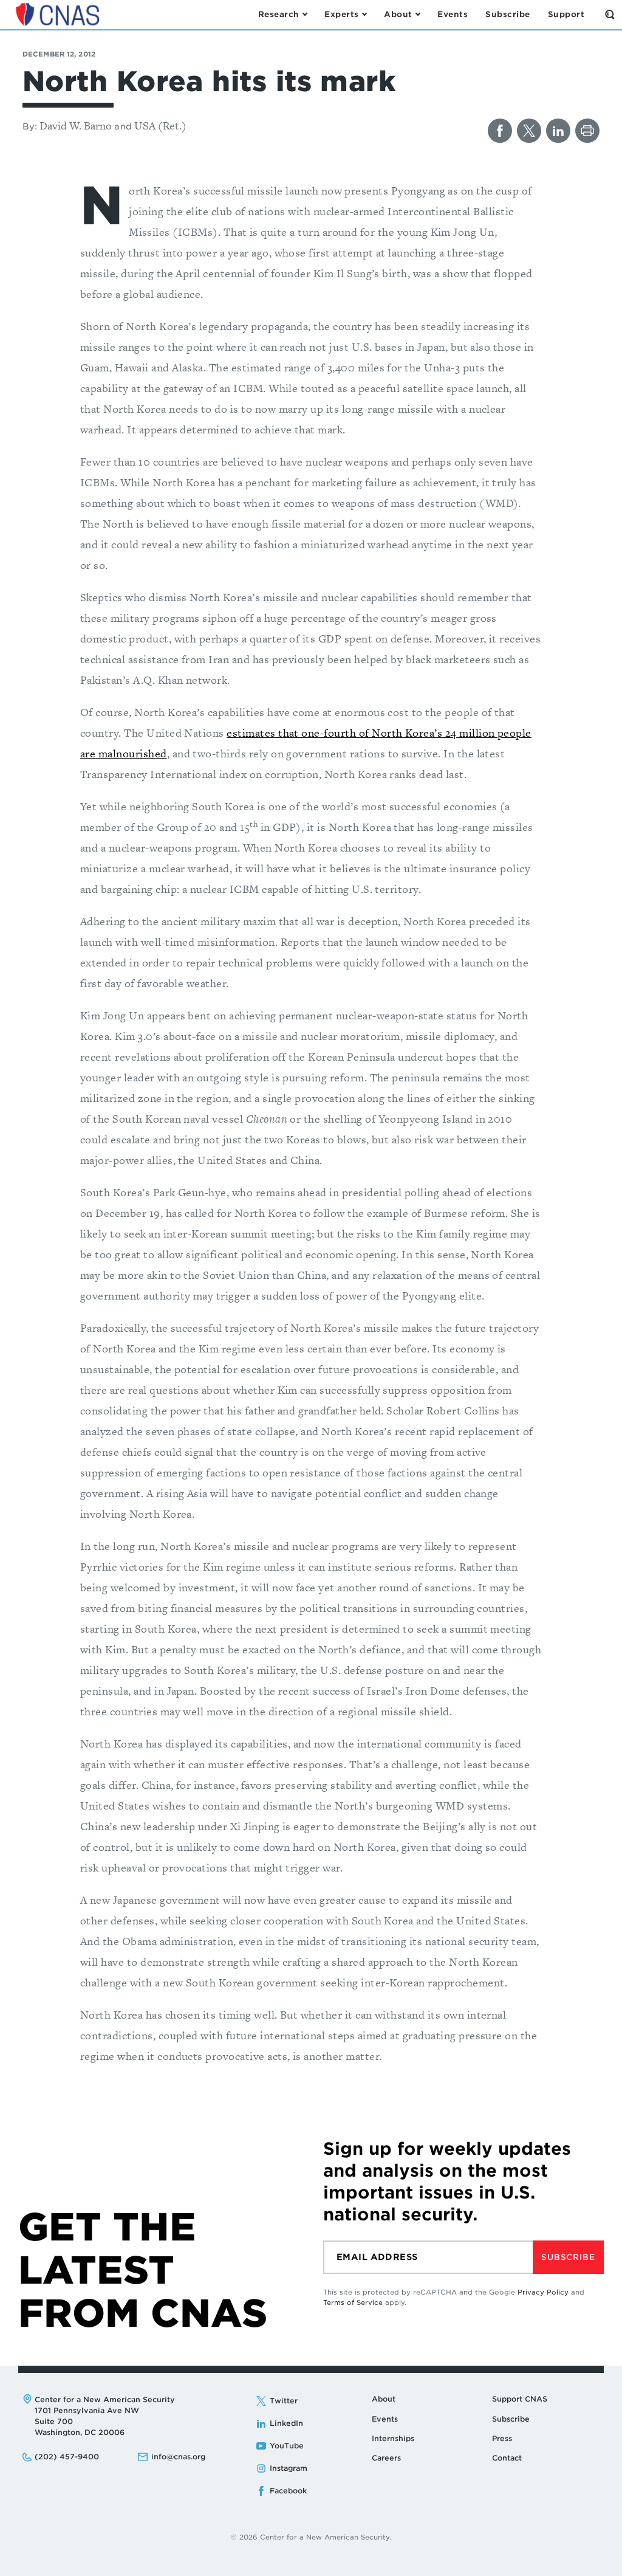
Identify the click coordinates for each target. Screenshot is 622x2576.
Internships (393, 2438)
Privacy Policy (543, 2292)
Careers (386, 2458)
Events (385, 2419)
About (384, 2399)
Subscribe (568, 2257)
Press (502, 2438)
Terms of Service (353, 2302)
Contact (507, 2458)
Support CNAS (520, 2399)
